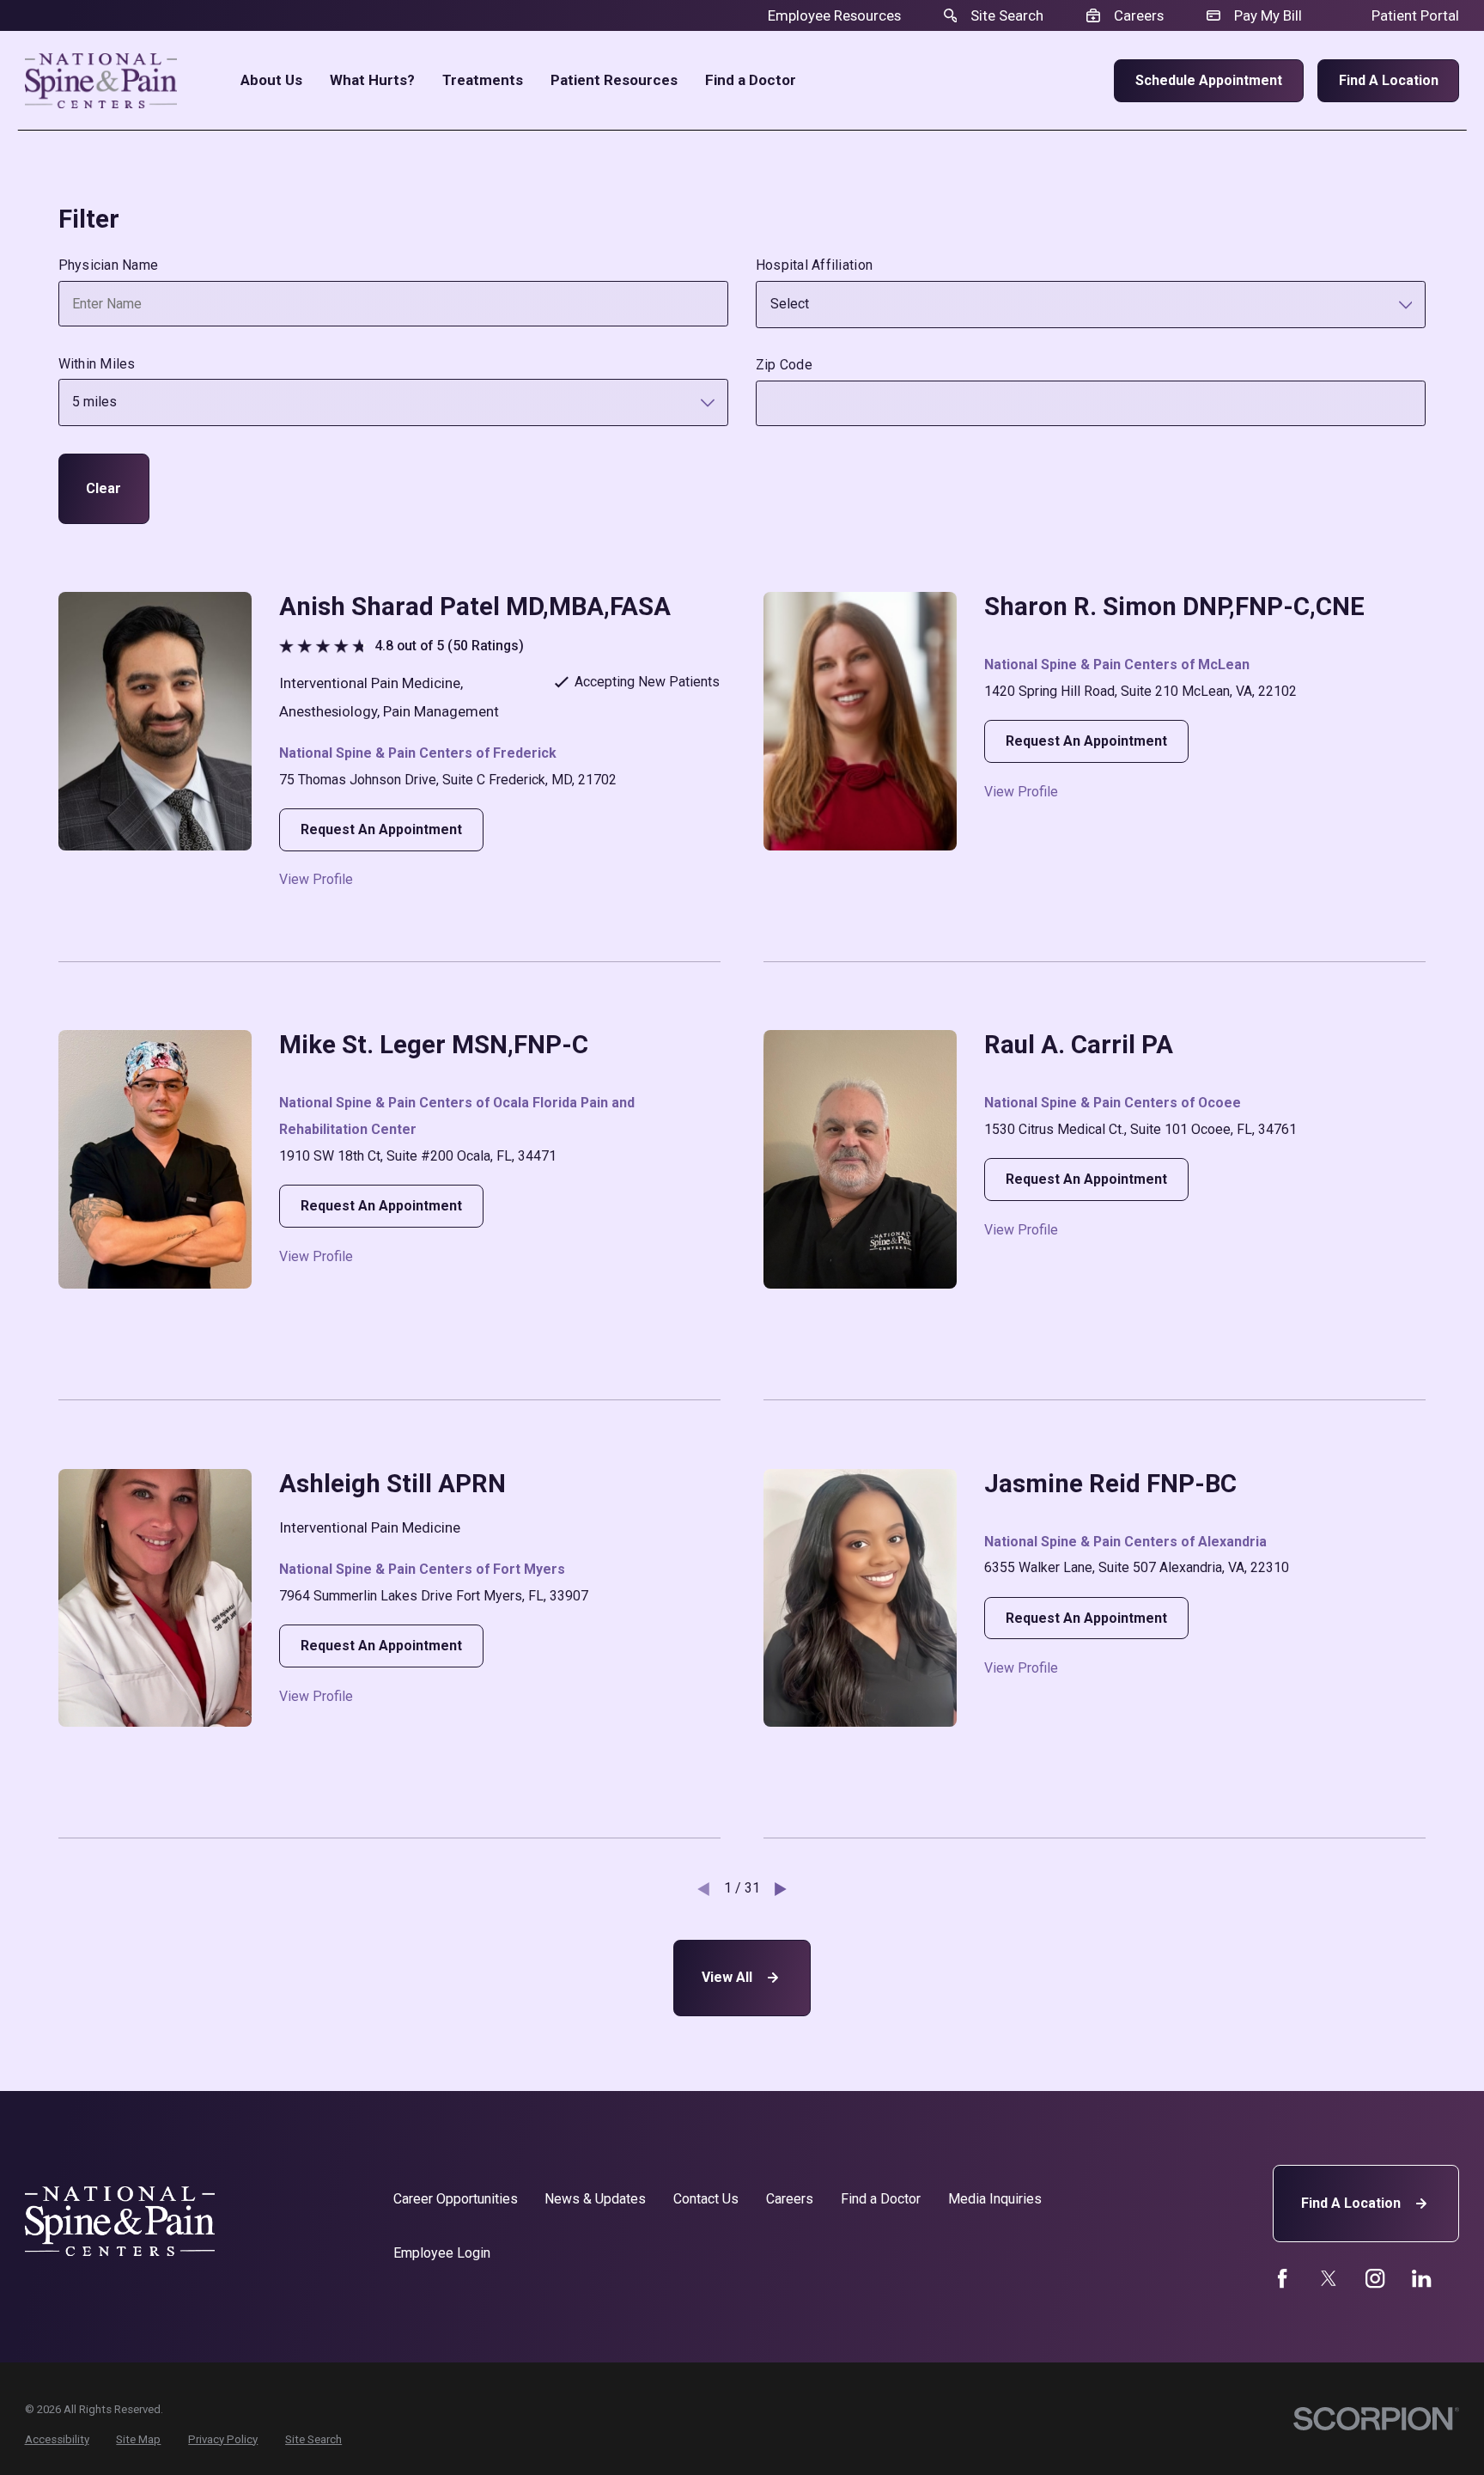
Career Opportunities (456, 2199)
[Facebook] (1282, 2278)
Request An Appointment (381, 829)
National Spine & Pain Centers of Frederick (418, 753)
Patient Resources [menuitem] (614, 80)
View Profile (316, 880)
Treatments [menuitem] (483, 80)
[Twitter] (1329, 2278)
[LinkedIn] (1421, 2278)
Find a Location (1389, 80)
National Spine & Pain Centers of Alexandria (1125, 1542)
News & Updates (595, 2199)
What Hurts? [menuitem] (372, 80)
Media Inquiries (995, 2199)
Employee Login (442, 2253)
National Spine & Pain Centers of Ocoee (1113, 1103)
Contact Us (706, 2199)
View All (727, 1977)
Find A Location (1351, 2203)
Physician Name (109, 265)
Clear (103, 488)
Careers (790, 2199)
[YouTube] (1375, 2278)
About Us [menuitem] (271, 80)
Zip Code (784, 365)
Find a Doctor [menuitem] (751, 80)
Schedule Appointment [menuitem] (1209, 80)
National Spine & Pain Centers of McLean (1117, 664)
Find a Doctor (881, 2199)
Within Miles (97, 364)
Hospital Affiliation (814, 265)
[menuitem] (57, 2440)
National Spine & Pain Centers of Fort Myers (422, 1569)
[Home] (101, 81)
